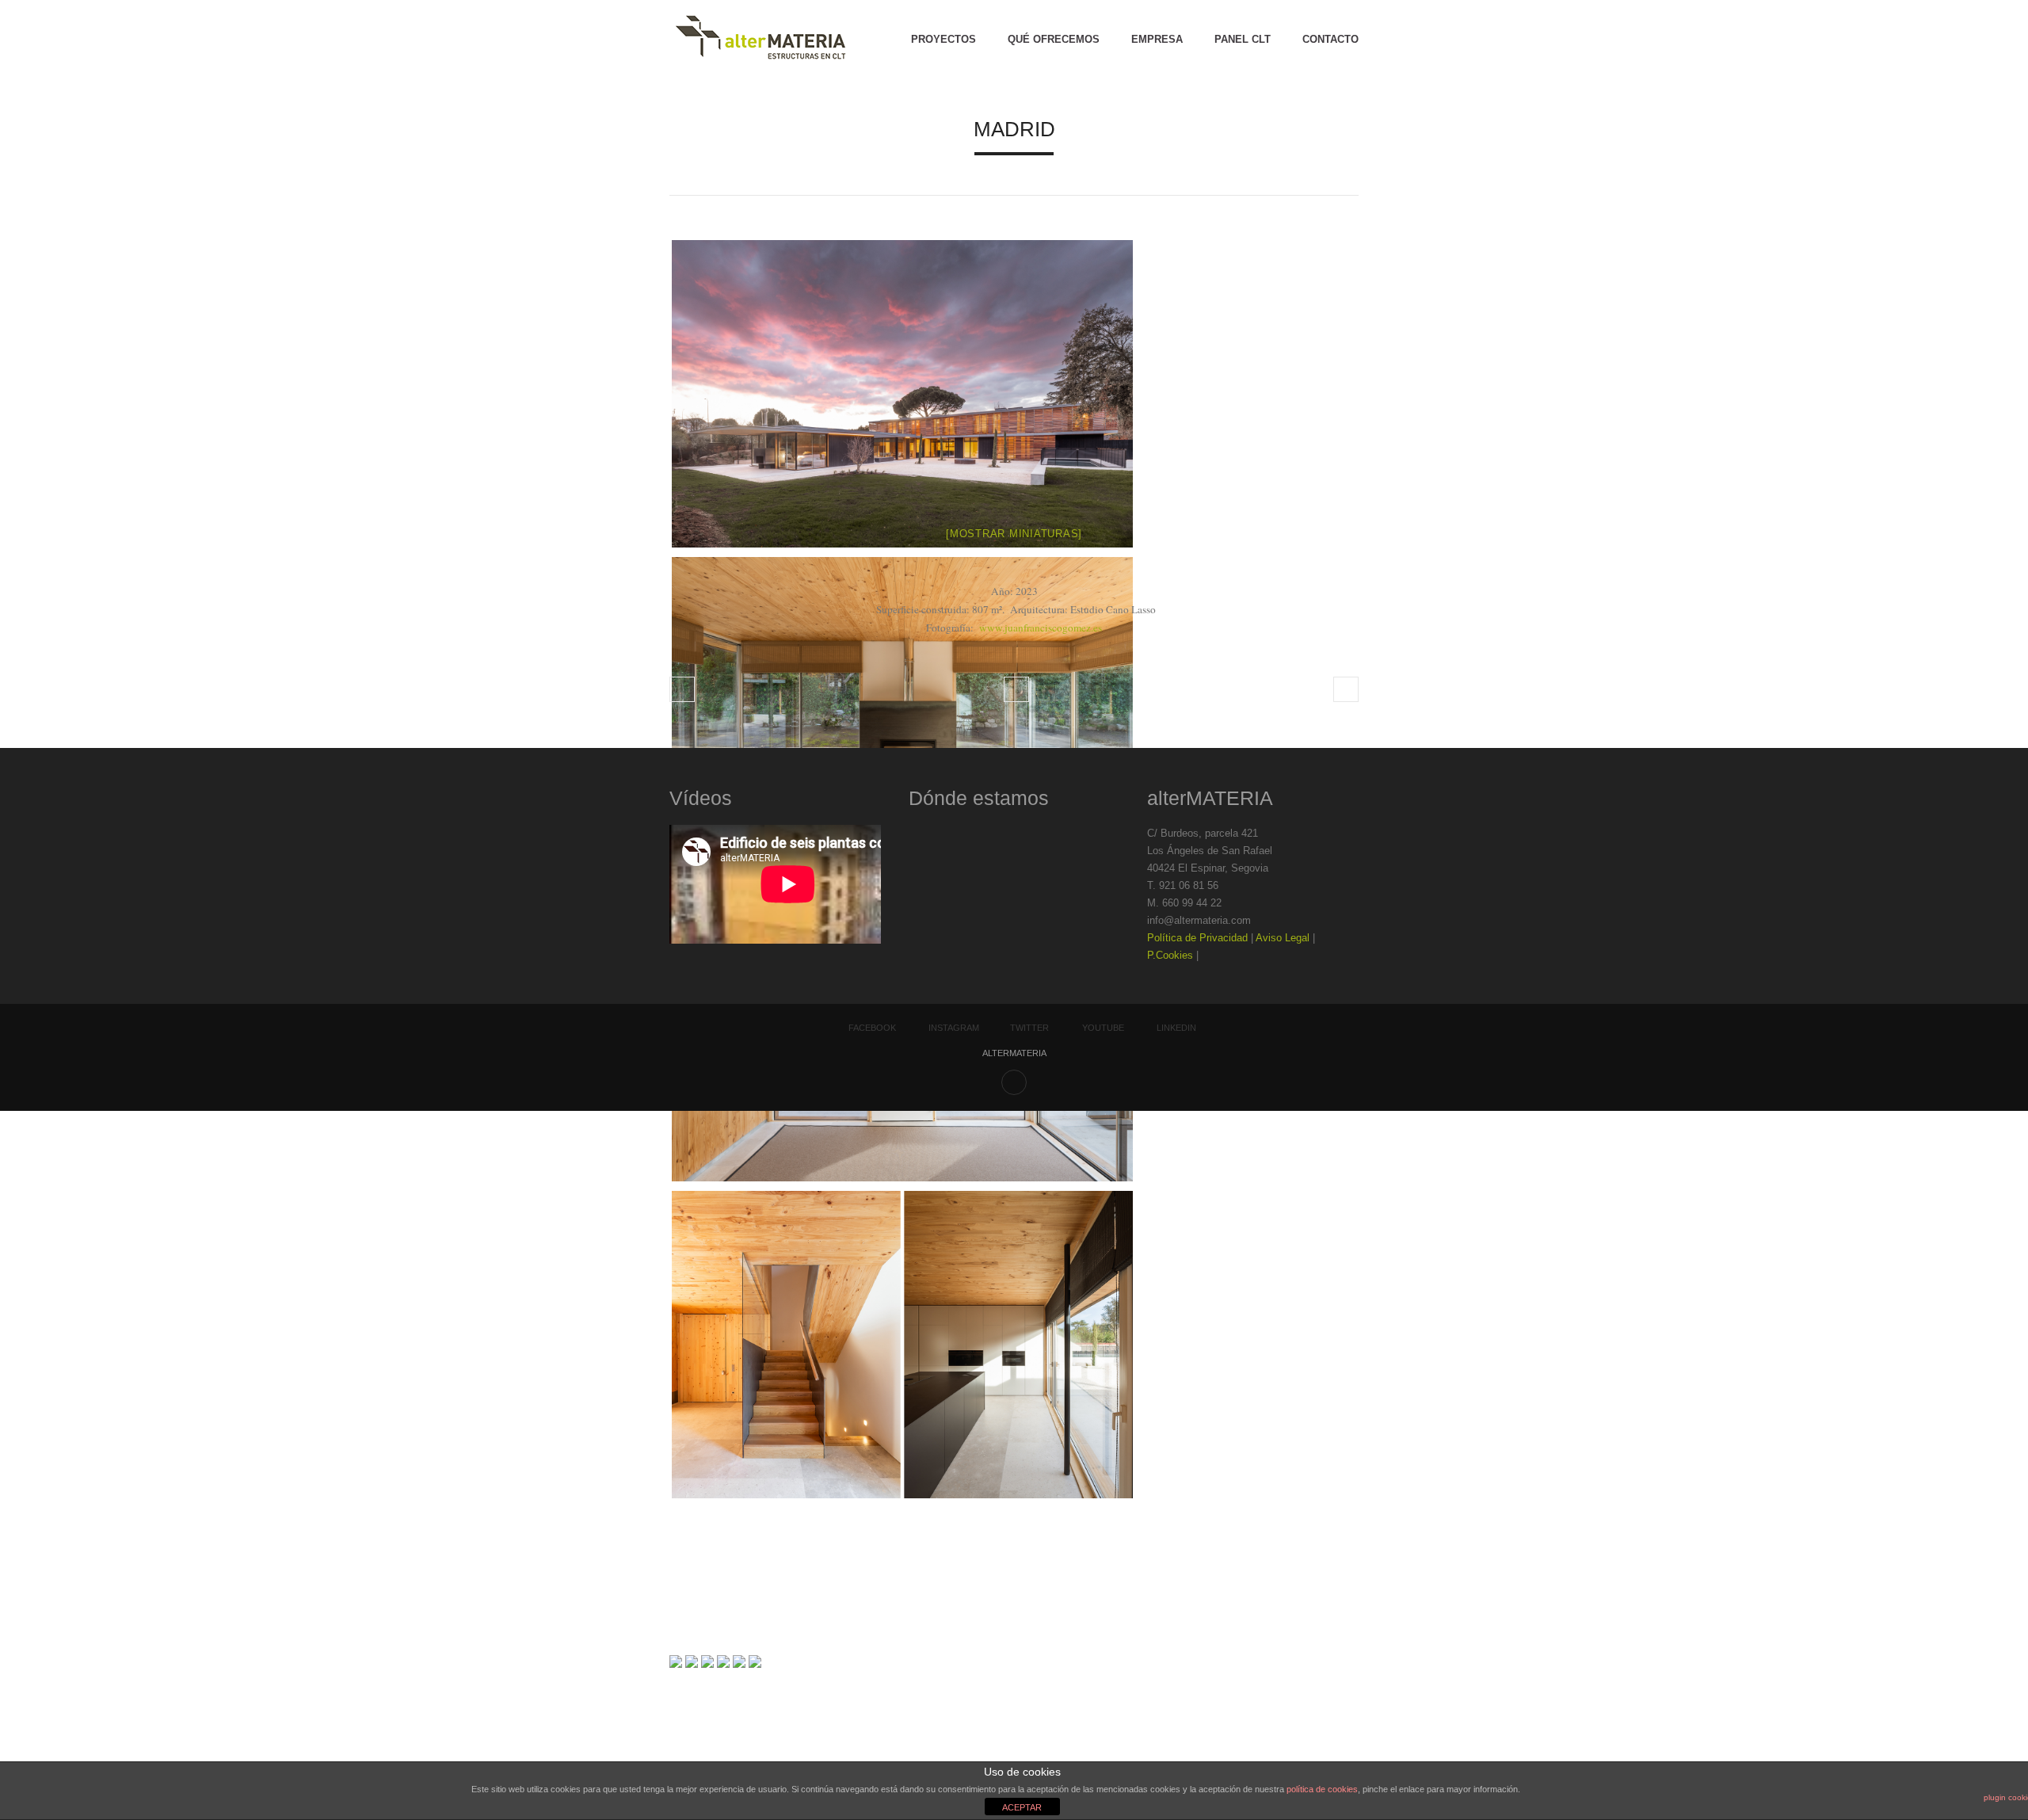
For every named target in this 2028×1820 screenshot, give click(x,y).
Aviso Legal (1283, 938)
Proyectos (943, 39)
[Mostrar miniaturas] (1014, 534)
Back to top (1014, 1082)
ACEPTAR (1022, 1807)
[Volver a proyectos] (1016, 689)
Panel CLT (1243, 39)
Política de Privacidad (1197, 938)
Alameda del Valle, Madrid (1346, 689)
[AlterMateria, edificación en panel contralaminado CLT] (760, 40)
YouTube (1103, 1028)
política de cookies (1322, 1789)
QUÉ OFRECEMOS (1054, 39)
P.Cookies (1170, 955)
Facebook (872, 1028)
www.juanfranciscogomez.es (1041, 628)
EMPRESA (1157, 39)
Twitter (1029, 1028)
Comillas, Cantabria (682, 689)
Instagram (954, 1028)
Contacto (1330, 39)
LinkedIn (1176, 1028)
